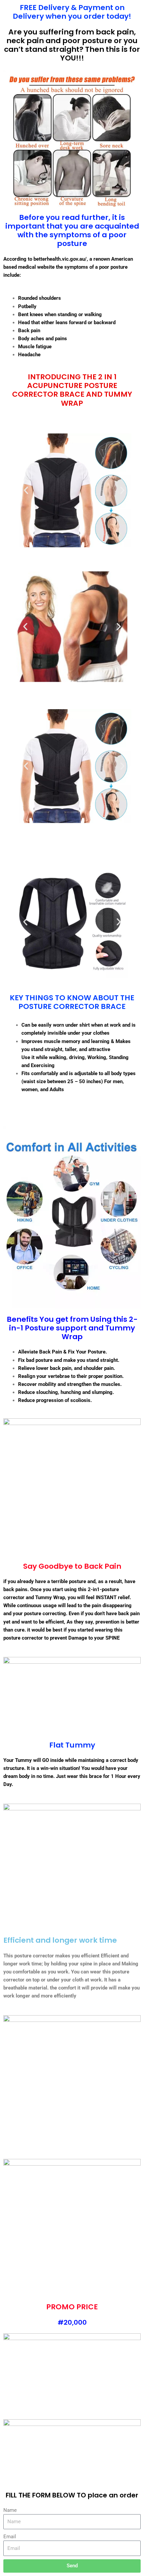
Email (10, 2537)
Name (10, 2510)
